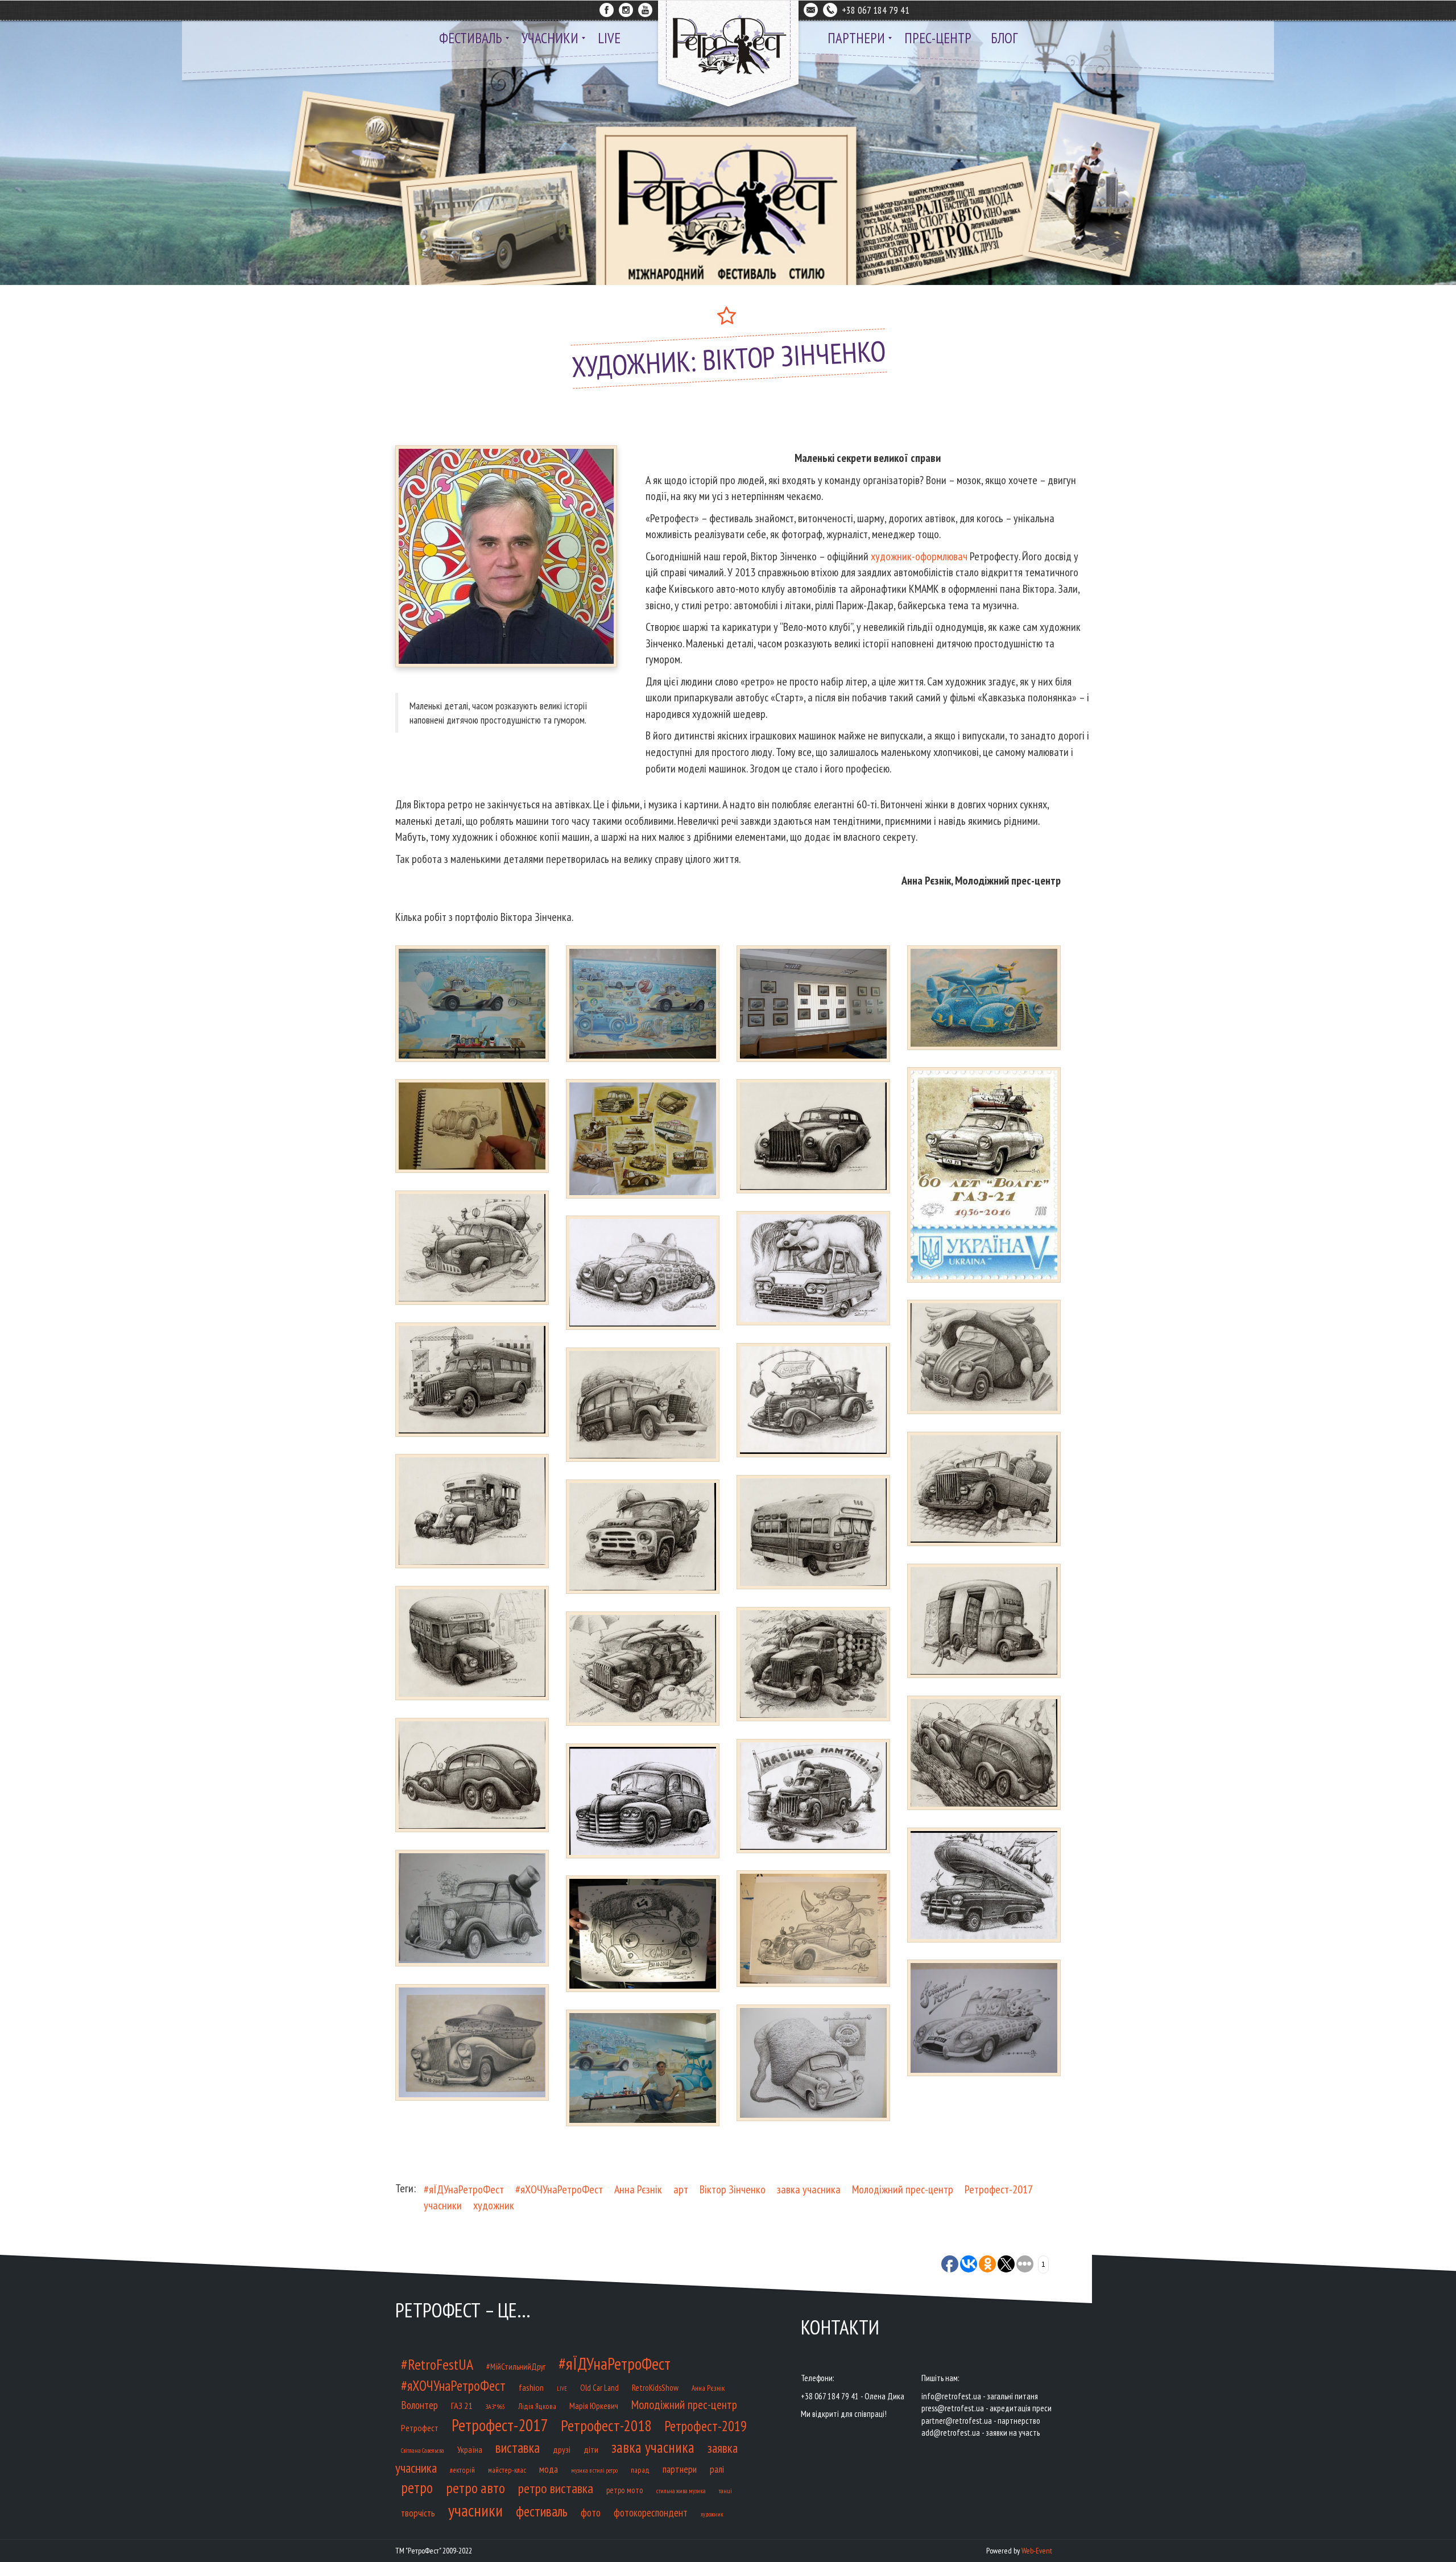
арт (681, 2189)
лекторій (462, 2470)
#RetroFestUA (437, 2364)
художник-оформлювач (919, 556)
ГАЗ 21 (462, 2405)
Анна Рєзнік (638, 2189)
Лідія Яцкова (537, 2406)
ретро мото (625, 2490)
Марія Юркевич (594, 2406)
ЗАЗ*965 (495, 2406)
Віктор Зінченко (733, 2189)
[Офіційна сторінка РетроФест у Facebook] (607, 8)
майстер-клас (507, 2470)
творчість (418, 2513)
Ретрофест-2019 (706, 2426)
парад (640, 2470)
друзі (562, 2449)
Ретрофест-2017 (999, 2189)
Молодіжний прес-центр (903, 2189)
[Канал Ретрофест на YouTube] (645, 8)
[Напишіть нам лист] (811, 8)
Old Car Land (599, 2388)
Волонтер (419, 2405)
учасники (443, 2205)
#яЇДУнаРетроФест (464, 2189)
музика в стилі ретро (594, 2470)
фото (591, 2512)
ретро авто (475, 2488)
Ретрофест (420, 2428)
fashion (531, 2387)
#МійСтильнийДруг (516, 2367)
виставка (518, 2448)
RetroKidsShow (655, 2387)
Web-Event (1037, 2551)
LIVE (562, 2389)
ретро (417, 2487)
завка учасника (809, 2189)
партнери (680, 2469)
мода (549, 2469)
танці (725, 2491)
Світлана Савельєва (423, 2451)
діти (591, 2449)
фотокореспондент (651, 2513)
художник (494, 2205)
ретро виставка (556, 2488)
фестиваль (542, 2511)
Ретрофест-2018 (606, 2425)
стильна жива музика (681, 2491)
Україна (470, 2449)
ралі (717, 2469)
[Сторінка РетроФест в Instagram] (626, 8)
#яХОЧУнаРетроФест (559, 2189)
